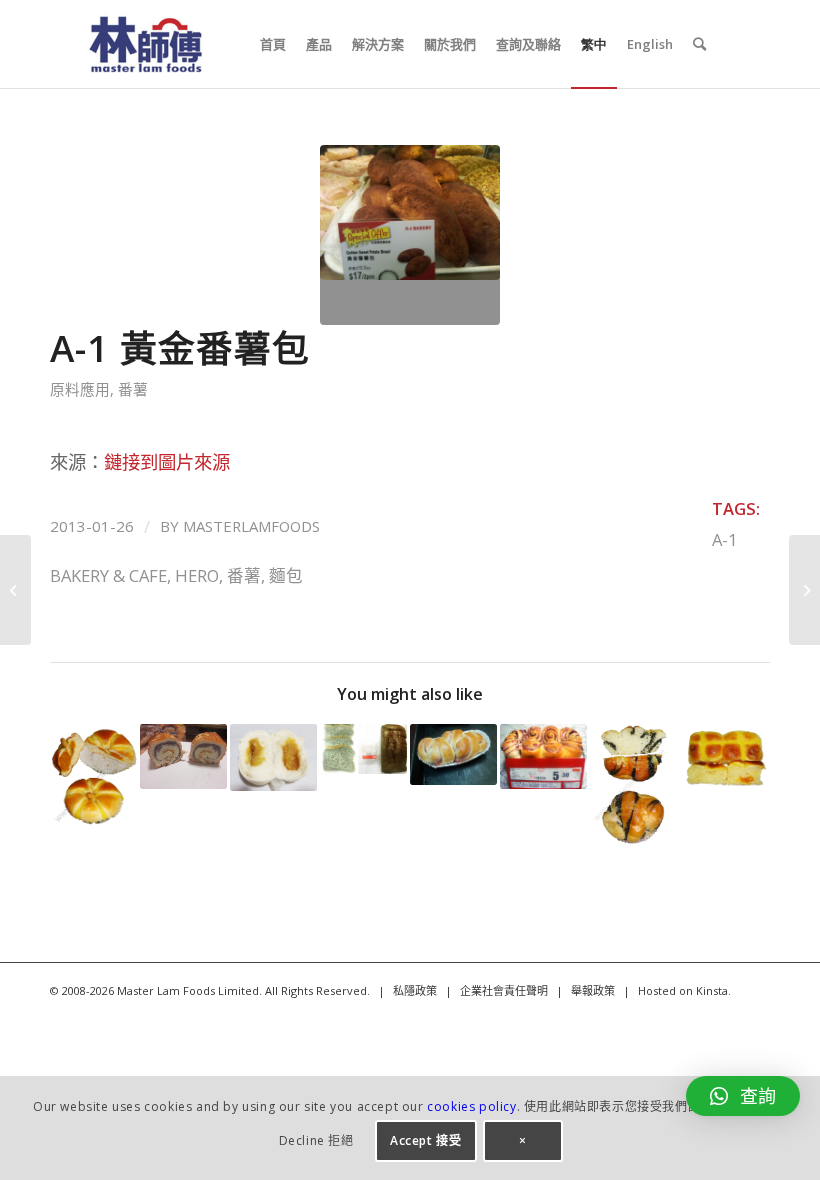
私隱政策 (415, 990)
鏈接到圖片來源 (167, 461)
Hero (197, 575)
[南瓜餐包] (723, 756)
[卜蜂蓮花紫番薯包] (543, 756)
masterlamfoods (251, 526)
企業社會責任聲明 (504, 990)
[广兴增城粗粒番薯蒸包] (273, 758)
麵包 (286, 575)
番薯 (133, 389)
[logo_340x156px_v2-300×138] (145, 44)
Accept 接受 (425, 1140)
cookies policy (471, 1106)
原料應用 (80, 389)
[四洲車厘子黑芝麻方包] (363, 749)
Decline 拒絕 (316, 1140)
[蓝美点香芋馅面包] (183, 756)
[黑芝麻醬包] (633, 786)
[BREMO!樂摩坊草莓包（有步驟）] (453, 754)
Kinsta (712, 990)
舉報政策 (593, 990)
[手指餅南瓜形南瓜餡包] (93, 777)
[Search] (699, 44)
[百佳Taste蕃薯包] (15, 590)
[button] (743, 1096)
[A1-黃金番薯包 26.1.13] (410, 235)
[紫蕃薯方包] (804, 590)
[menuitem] (273, 44)
